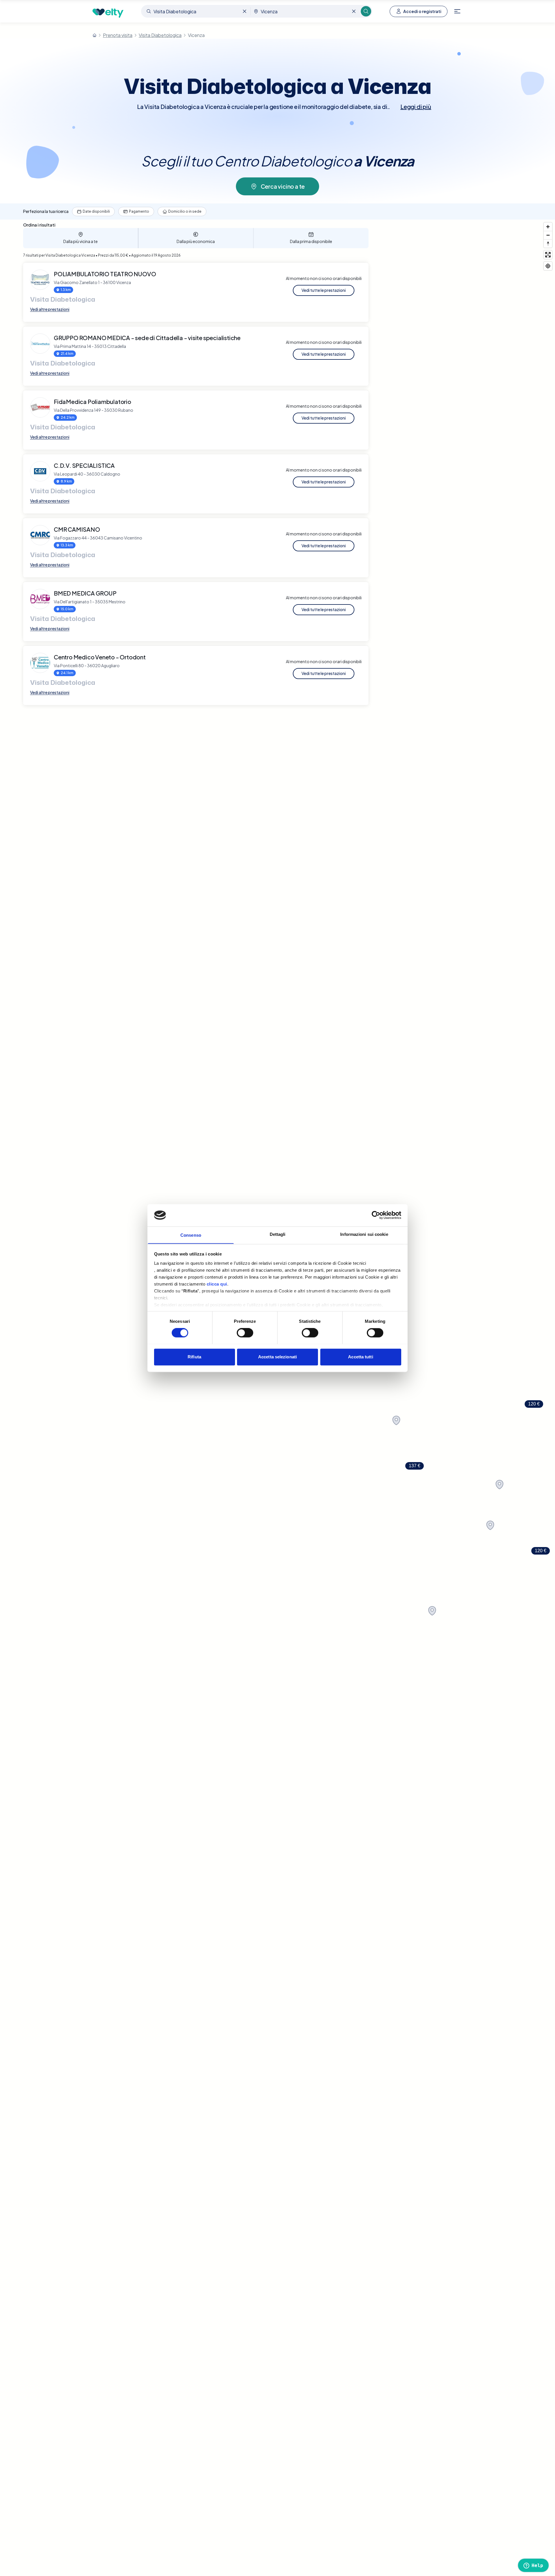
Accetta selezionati (277, 1357)
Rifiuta (194, 1357)
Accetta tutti (360, 1357)
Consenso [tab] (191, 1235)
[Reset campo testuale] (245, 11)
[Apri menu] (457, 11)
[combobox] (196, 11)
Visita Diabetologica (160, 35)
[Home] (95, 35)
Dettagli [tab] (278, 1234)
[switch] (245, 1333)
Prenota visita (118, 35)
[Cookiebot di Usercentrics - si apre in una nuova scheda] (376, 1215)
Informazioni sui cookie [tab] (364, 1234)
